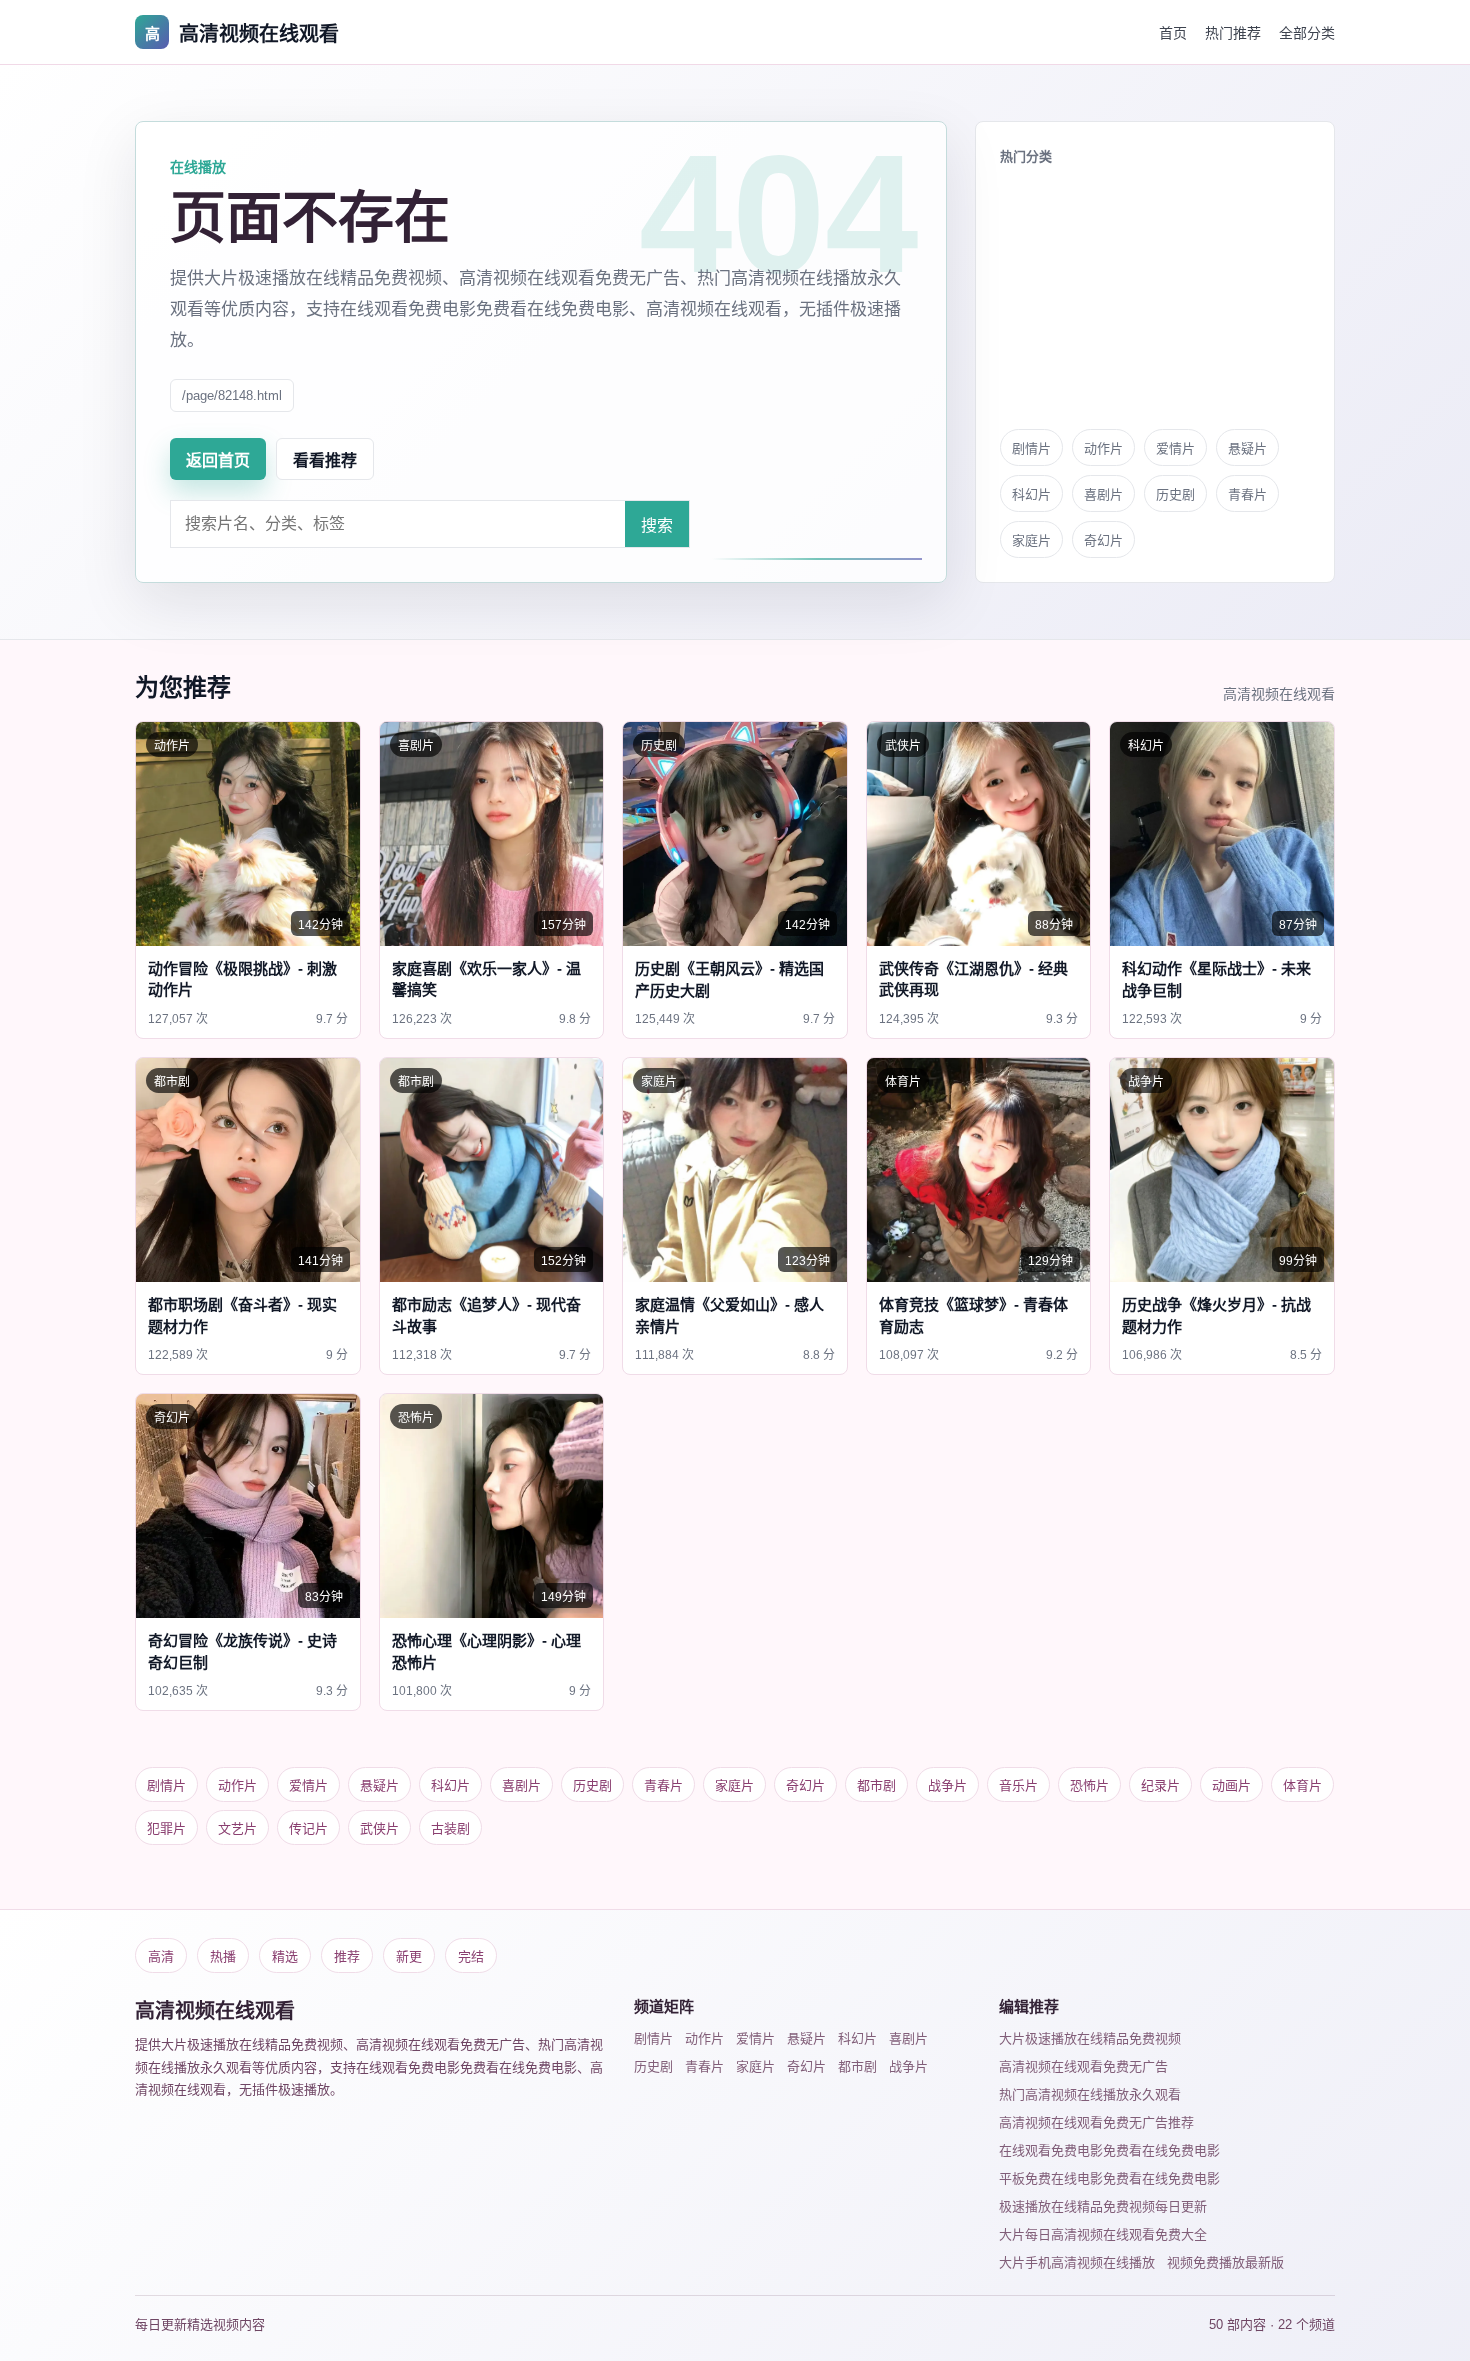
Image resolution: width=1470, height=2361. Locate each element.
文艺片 (237, 1828)
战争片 (947, 1785)
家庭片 (1031, 540)
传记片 (308, 1828)
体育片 (1302, 1785)
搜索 (657, 525)
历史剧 (1175, 494)
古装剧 (450, 1828)
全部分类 (1307, 33)
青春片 (1247, 494)
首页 (1173, 33)
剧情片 (1031, 448)
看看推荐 (325, 460)
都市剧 (876, 1785)
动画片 (1231, 1785)
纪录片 (1160, 1785)
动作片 (1103, 448)
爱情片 (1175, 448)
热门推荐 (1233, 33)
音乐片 (1018, 1785)
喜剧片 (1103, 494)
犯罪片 (166, 1828)
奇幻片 (1103, 540)
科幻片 (1031, 494)
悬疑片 (1247, 448)
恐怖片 (1089, 1785)
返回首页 (218, 460)
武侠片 (379, 1828)
